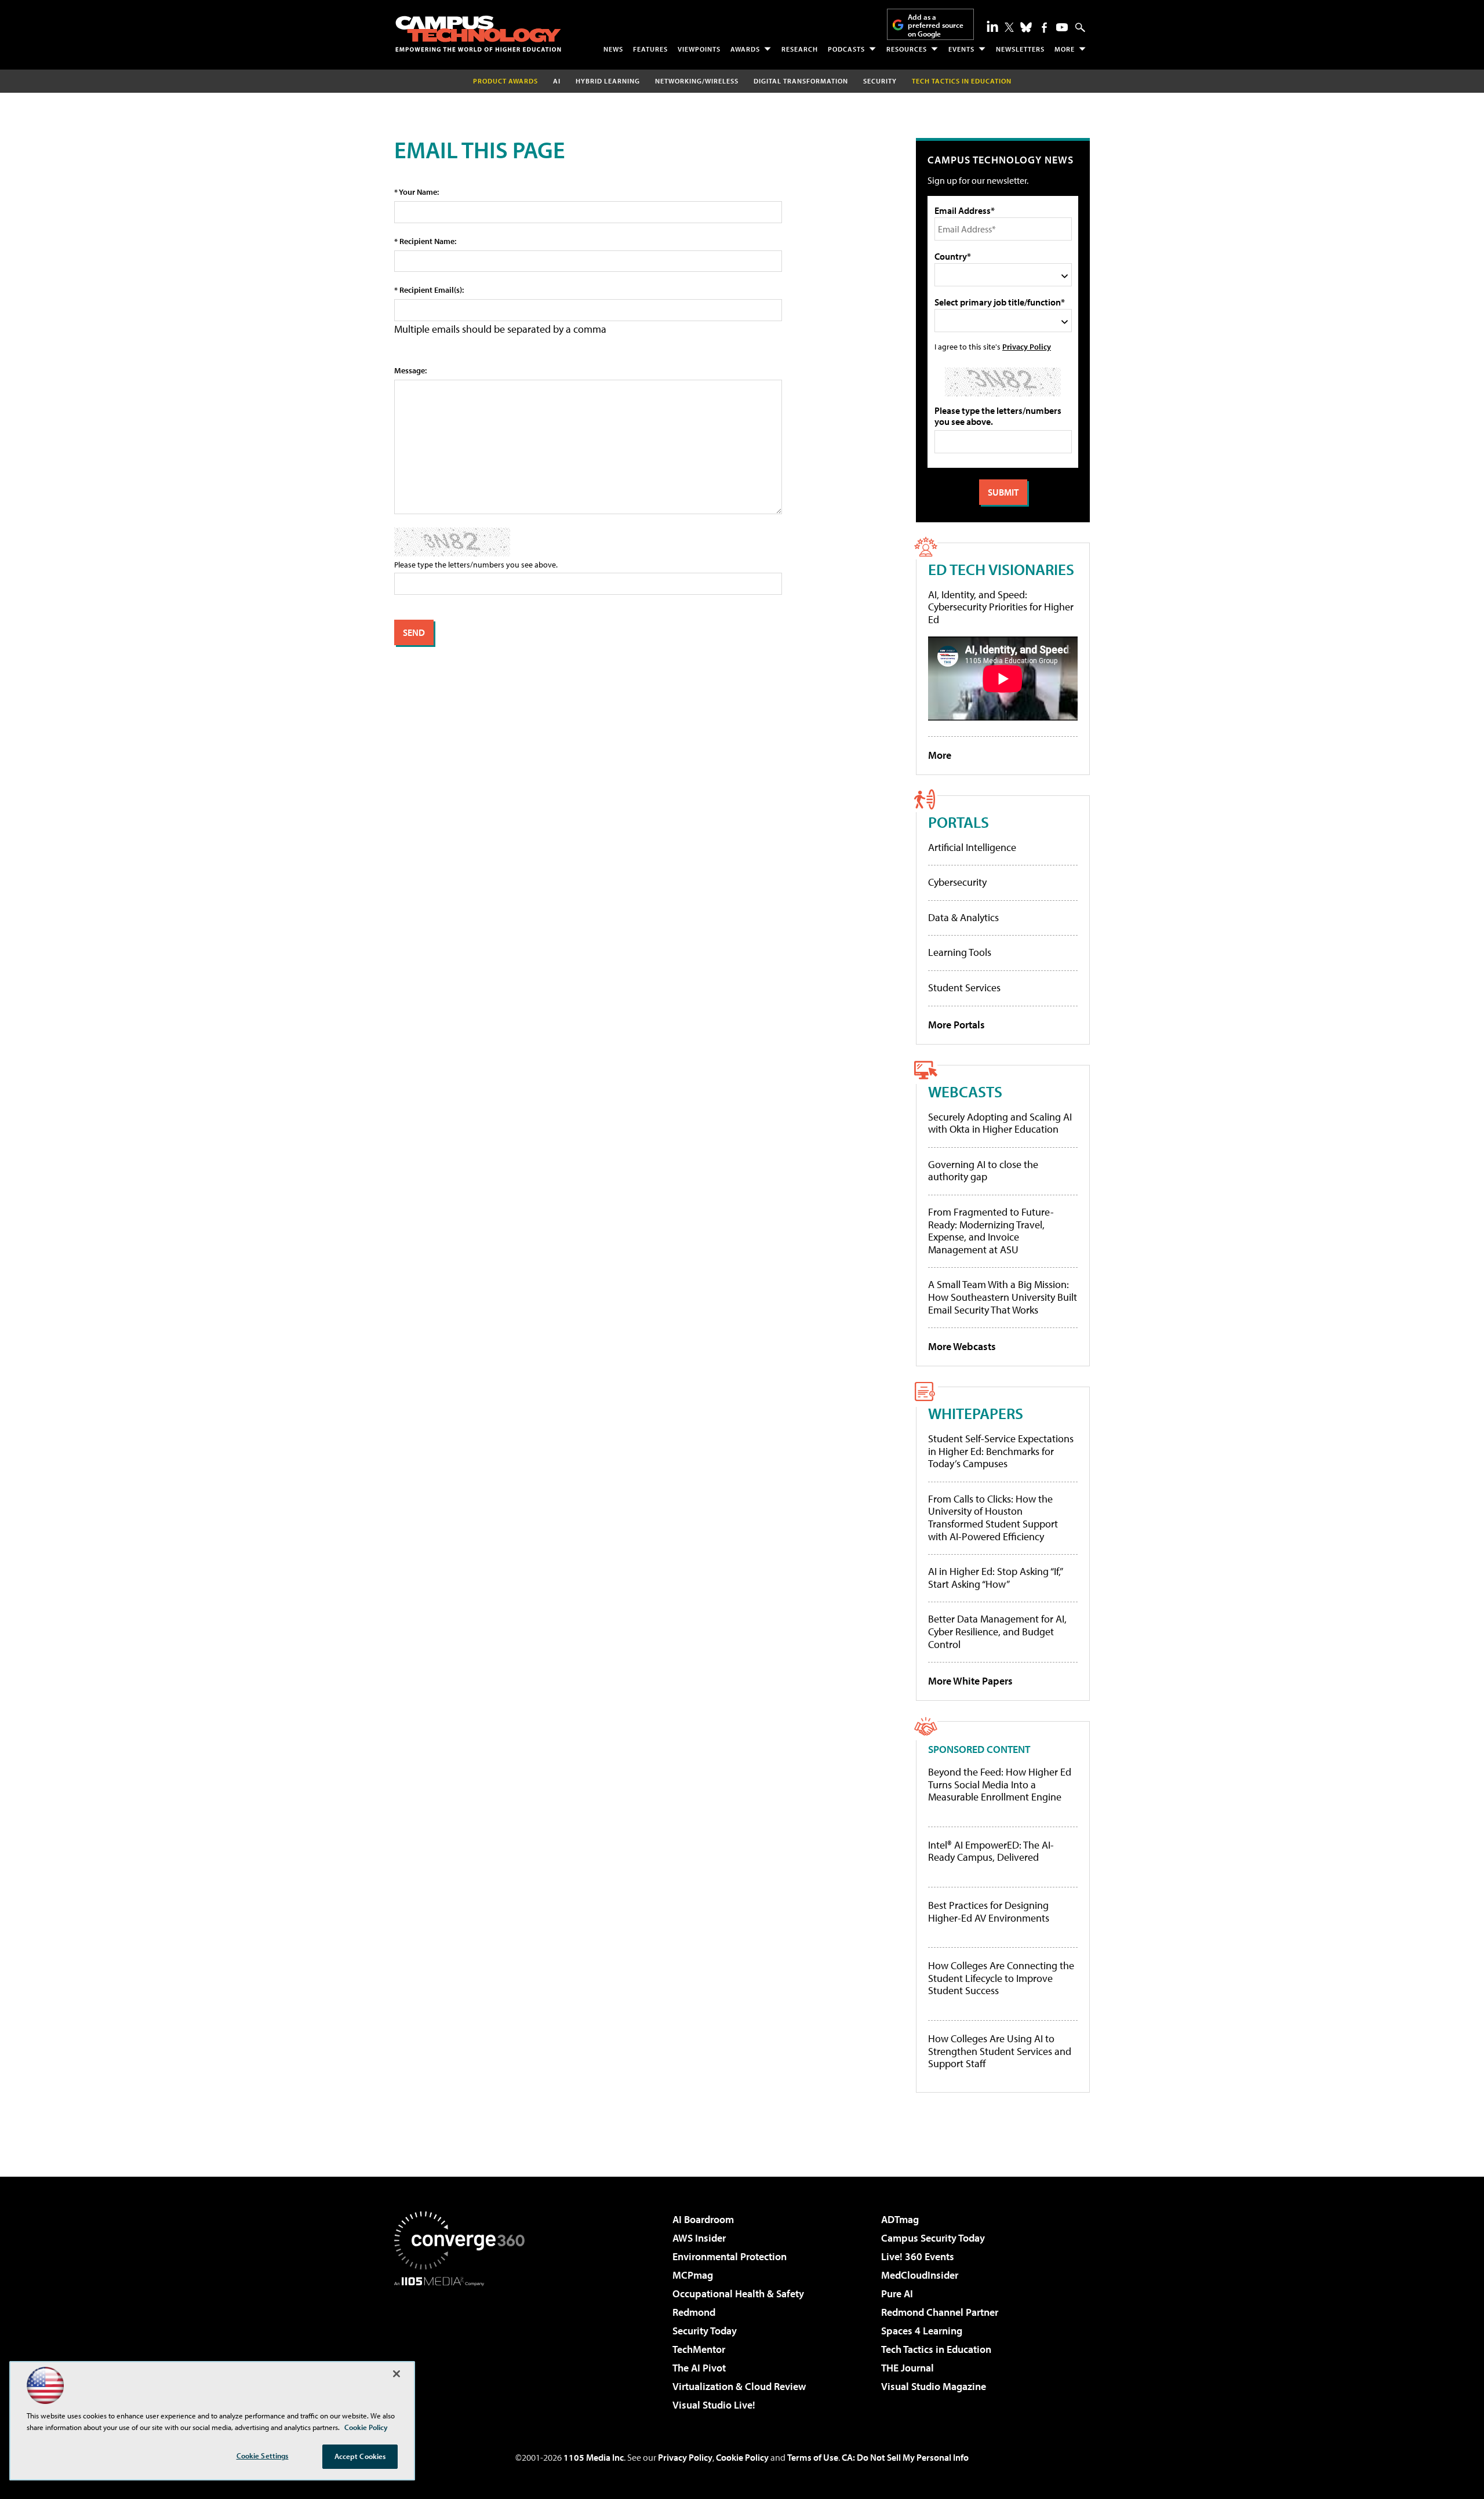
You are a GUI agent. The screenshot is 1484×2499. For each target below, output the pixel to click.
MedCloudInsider (920, 2275)
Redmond (694, 2312)
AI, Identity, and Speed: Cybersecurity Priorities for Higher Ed (1001, 607)
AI (557, 81)
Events (961, 49)
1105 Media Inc (594, 2457)
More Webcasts (962, 1346)
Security (880, 81)
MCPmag (693, 2275)
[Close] (397, 2374)
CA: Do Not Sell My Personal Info (905, 2457)
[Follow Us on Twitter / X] (1009, 27)
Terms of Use (813, 2457)
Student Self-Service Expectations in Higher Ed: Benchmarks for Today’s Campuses (1001, 1451)
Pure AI (897, 2294)
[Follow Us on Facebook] (1044, 28)
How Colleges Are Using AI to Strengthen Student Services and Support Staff (1000, 2051)
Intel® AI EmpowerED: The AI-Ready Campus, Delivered (991, 1851)
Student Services (964, 987)
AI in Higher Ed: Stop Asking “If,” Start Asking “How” (995, 1578)
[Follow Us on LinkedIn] (992, 26)
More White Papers (970, 1681)
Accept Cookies (360, 2456)
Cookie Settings (263, 2456)
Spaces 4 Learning (922, 2331)
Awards (745, 49)
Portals (959, 822)
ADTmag (900, 2219)
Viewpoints (699, 49)
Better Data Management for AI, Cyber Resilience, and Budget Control (997, 1631)
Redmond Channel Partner (940, 2312)
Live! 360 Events (918, 2256)
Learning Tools (960, 952)
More (1065, 49)
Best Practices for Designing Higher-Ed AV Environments (989, 1911)
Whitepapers (976, 1413)
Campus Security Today (933, 2238)
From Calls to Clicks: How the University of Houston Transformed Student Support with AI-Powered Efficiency (993, 1518)
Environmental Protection (730, 2256)
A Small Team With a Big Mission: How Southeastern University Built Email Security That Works (1003, 1297)
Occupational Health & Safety (738, 2294)
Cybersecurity (957, 882)
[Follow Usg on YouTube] (1062, 27)
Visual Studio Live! (714, 2405)
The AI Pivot (699, 2368)
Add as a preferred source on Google (936, 25)
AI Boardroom (703, 2219)
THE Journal (908, 2368)
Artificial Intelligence (972, 847)
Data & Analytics (963, 917)
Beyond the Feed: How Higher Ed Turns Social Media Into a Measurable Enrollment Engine (1000, 1785)
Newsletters (1020, 49)
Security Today (705, 2331)
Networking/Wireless (697, 81)
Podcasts (846, 49)
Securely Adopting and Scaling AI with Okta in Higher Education (1000, 1123)
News (613, 49)
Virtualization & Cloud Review (739, 2386)
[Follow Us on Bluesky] (1026, 27)
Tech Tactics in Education (936, 2349)
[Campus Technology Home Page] (478, 34)
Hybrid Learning (608, 81)
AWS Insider (699, 2238)
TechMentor (699, 2349)
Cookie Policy (742, 2457)
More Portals (956, 1025)
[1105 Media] (464, 2345)
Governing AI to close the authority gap (983, 1171)
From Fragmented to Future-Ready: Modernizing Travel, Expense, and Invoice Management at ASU (991, 1231)
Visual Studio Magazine (934, 2386)
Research (800, 49)
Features (650, 49)
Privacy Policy (1027, 346)
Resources (907, 49)
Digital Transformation (801, 81)
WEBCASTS (965, 1091)
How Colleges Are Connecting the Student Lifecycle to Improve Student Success (1001, 1978)
